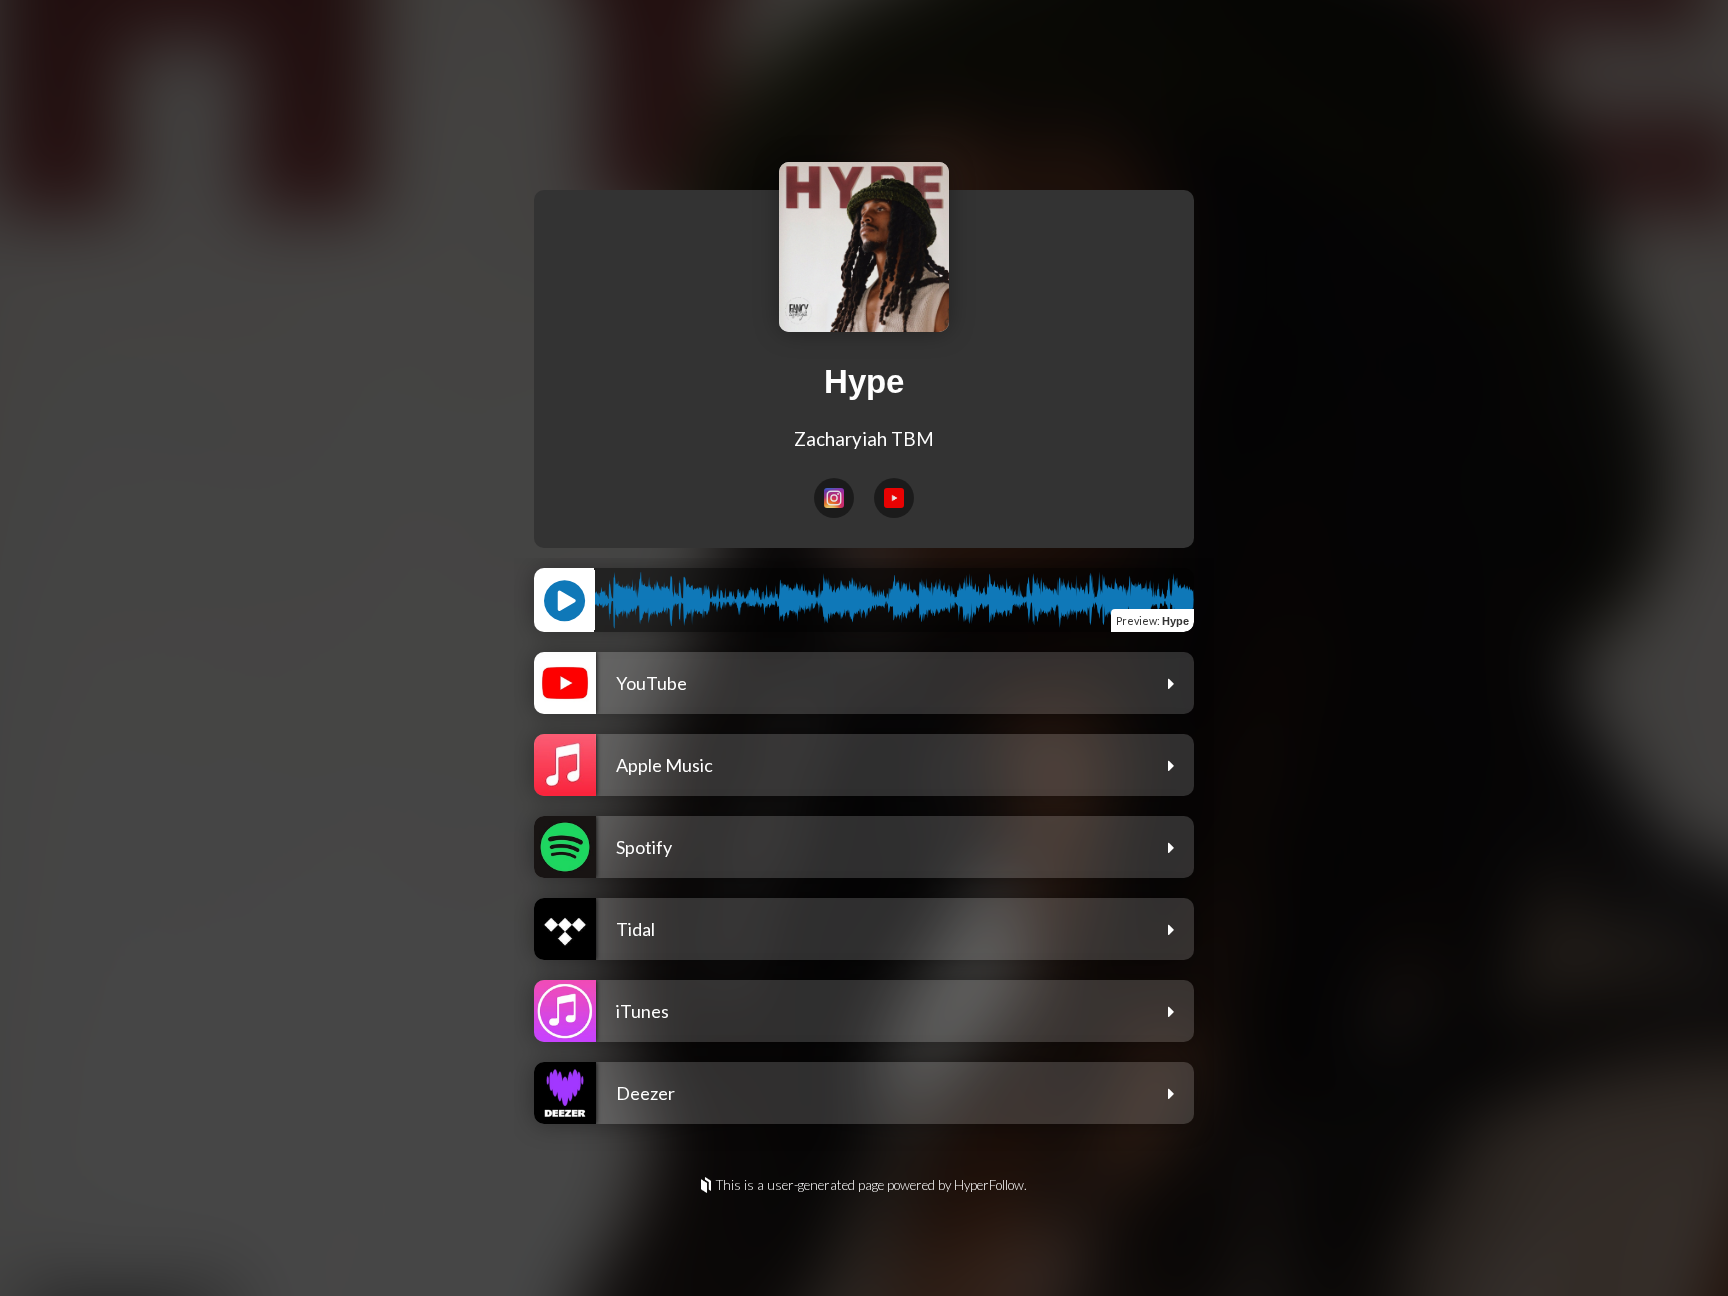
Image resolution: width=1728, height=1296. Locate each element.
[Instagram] (834, 498)
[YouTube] (894, 498)
